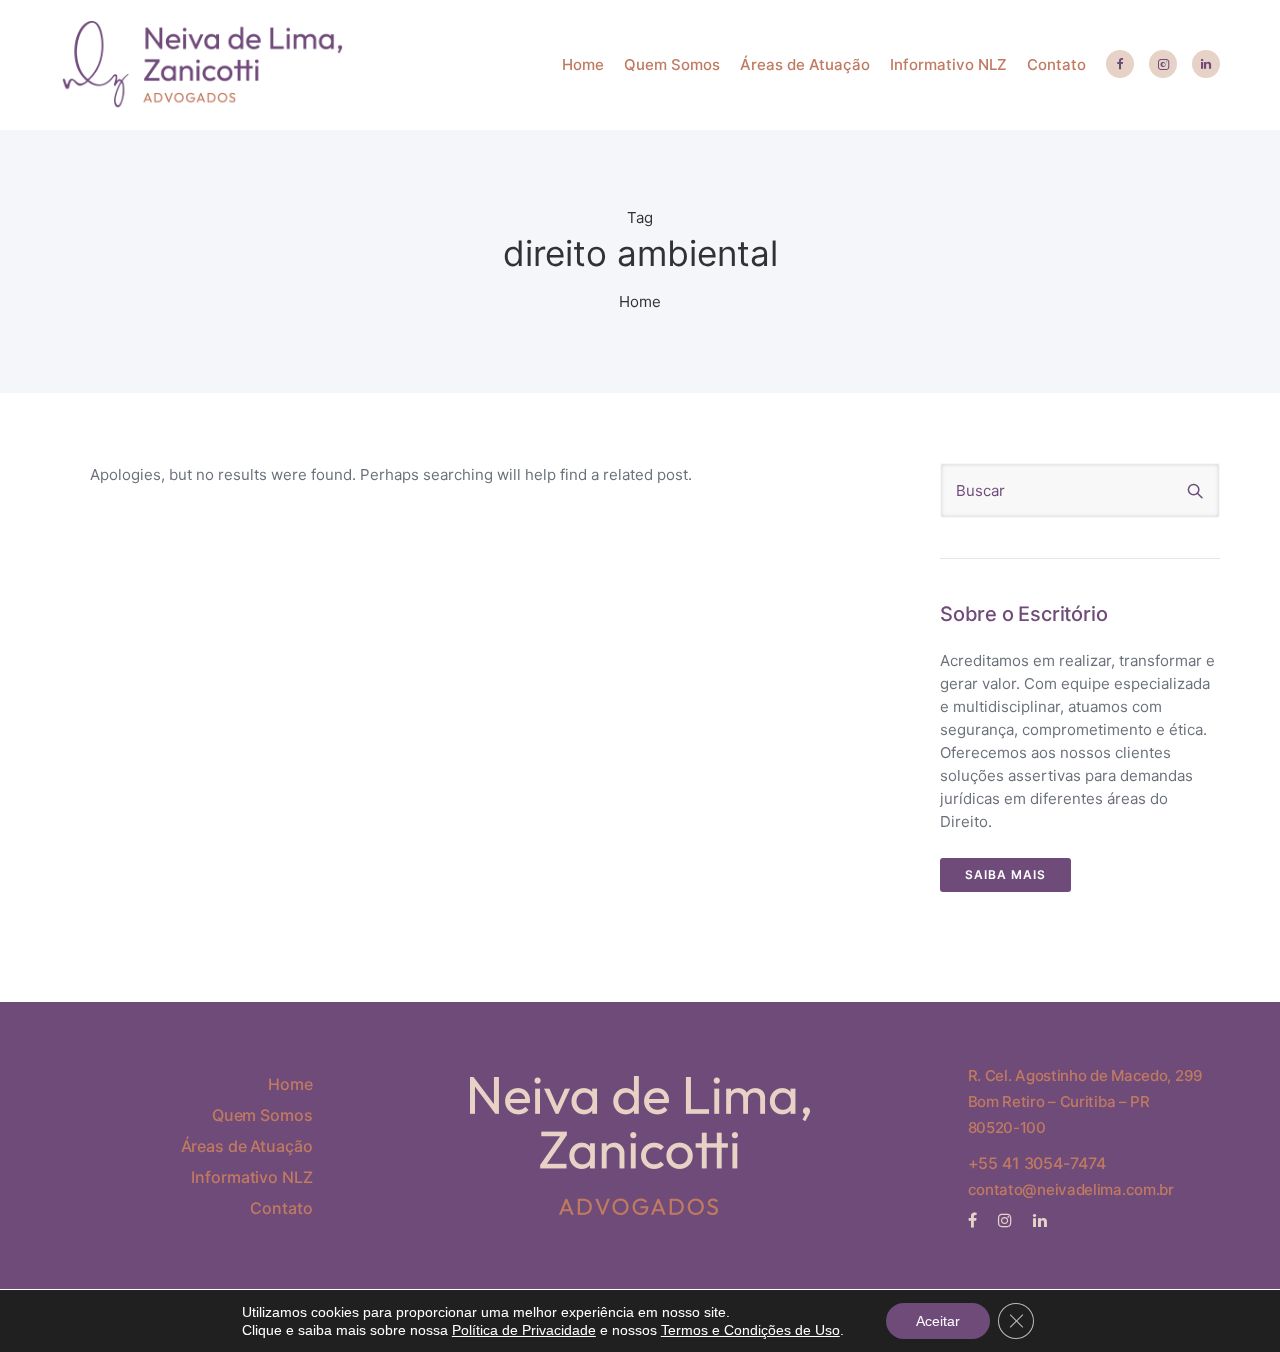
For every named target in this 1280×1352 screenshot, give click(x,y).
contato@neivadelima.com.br (1071, 1189)
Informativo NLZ (948, 64)
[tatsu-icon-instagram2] (1163, 65)
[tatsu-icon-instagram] (1008, 1220)
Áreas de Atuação (805, 64)
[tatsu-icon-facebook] (1120, 65)
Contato (1056, 64)
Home (583, 64)
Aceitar (938, 1321)
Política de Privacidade (524, 1330)
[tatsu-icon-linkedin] (1206, 65)
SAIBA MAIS (1005, 874)
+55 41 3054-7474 (1037, 1163)
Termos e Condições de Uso (750, 1330)
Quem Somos (672, 64)
